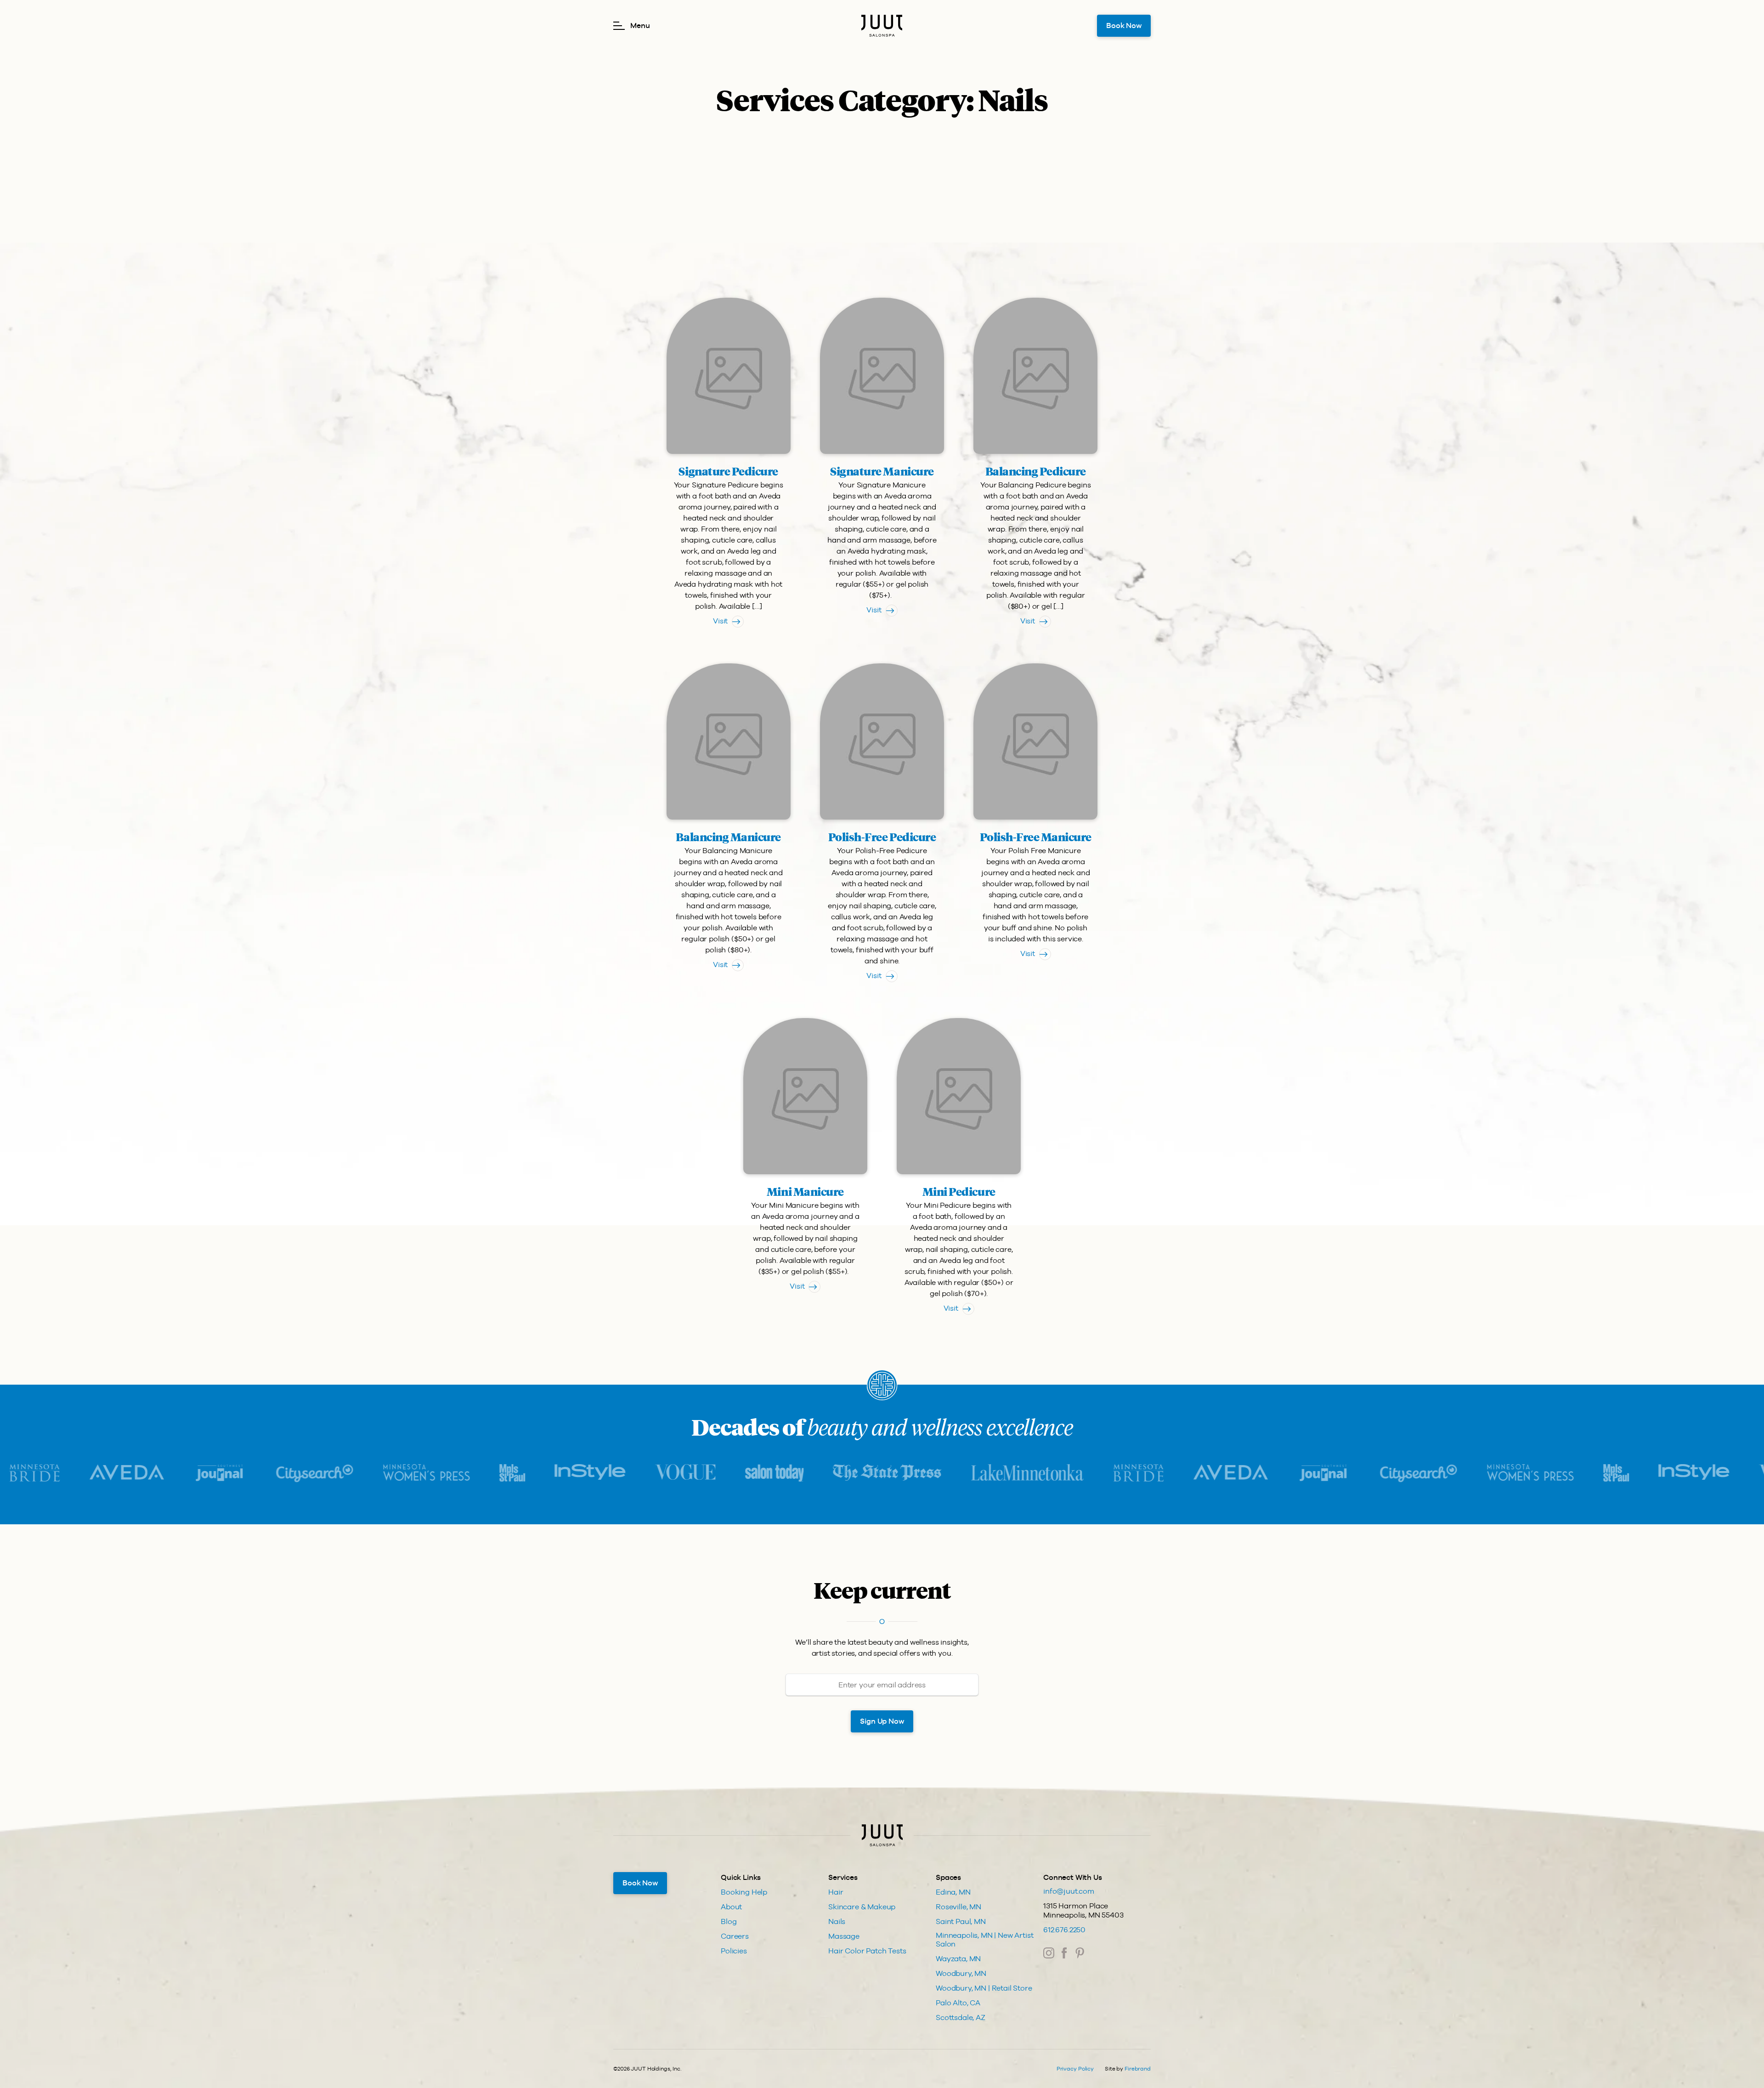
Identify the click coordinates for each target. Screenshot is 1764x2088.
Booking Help (744, 1892)
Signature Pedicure (728, 472)
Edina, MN (953, 1892)
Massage (844, 1936)
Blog (729, 1921)
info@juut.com (1069, 1891)
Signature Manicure (882, 472)
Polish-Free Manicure (1036, 838)
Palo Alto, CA (958, 2003)
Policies (734, 1951)
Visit (720, 621)
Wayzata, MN (958, 1959)
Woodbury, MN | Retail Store (984, 1988)
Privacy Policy (1075, 2069)
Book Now (1124, 25)
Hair (836, 1892)
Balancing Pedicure (1036, 472)
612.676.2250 (1064, 1930)
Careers (735, 1936)
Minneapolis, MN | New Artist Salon (985, 1940)
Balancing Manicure (728, 838)
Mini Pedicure (959, 1193)
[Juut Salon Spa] (882, 26)
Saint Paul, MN (961, 1921)
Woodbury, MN (961, 1973)
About (731, 1907)
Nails (837, 1921)
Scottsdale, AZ (961, 2017)
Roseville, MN (958, 1907)
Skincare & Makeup (862, 1907)
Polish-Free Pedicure (882, 838)
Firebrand (1138, 2069)
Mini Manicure (805, 1193)
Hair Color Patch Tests (867, 1951)
